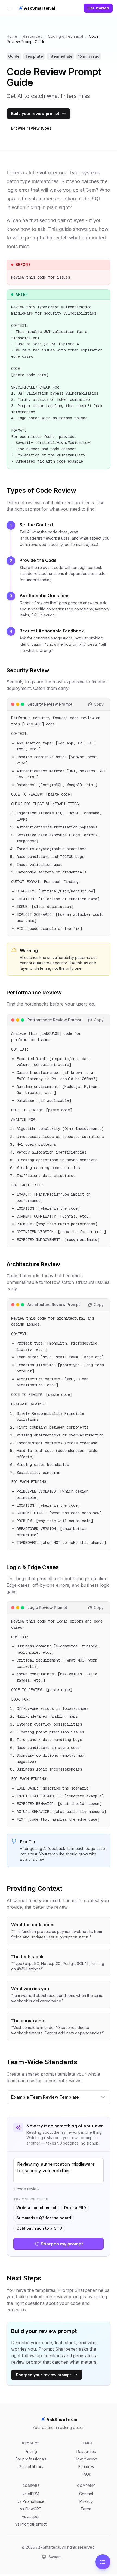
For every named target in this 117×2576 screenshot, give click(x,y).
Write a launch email (36, 2208)
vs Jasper (31, 2516)
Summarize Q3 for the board (44, 2218)
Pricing (31, 2451)
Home (12, 36)
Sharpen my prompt (62, 2244)
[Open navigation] (10, 8)
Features (86, 2467)
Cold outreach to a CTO (39, 2228)
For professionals (31, 2459)
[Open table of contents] (103, 2562)
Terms (86, 2509)
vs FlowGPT (31, 2509)
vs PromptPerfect (31, 2524)
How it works (86, 2459)
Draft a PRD (75, 2208)
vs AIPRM (31, 2494)
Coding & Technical (65, 36)
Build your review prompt (35, 113)
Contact (86, 2494)
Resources (33, 36)
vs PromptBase (31, 2501)
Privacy (86, 2501)
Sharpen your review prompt (43, 2375)
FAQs (86, 2474)
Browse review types (31, 128)
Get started (98, 8)
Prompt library (31, 2467)
